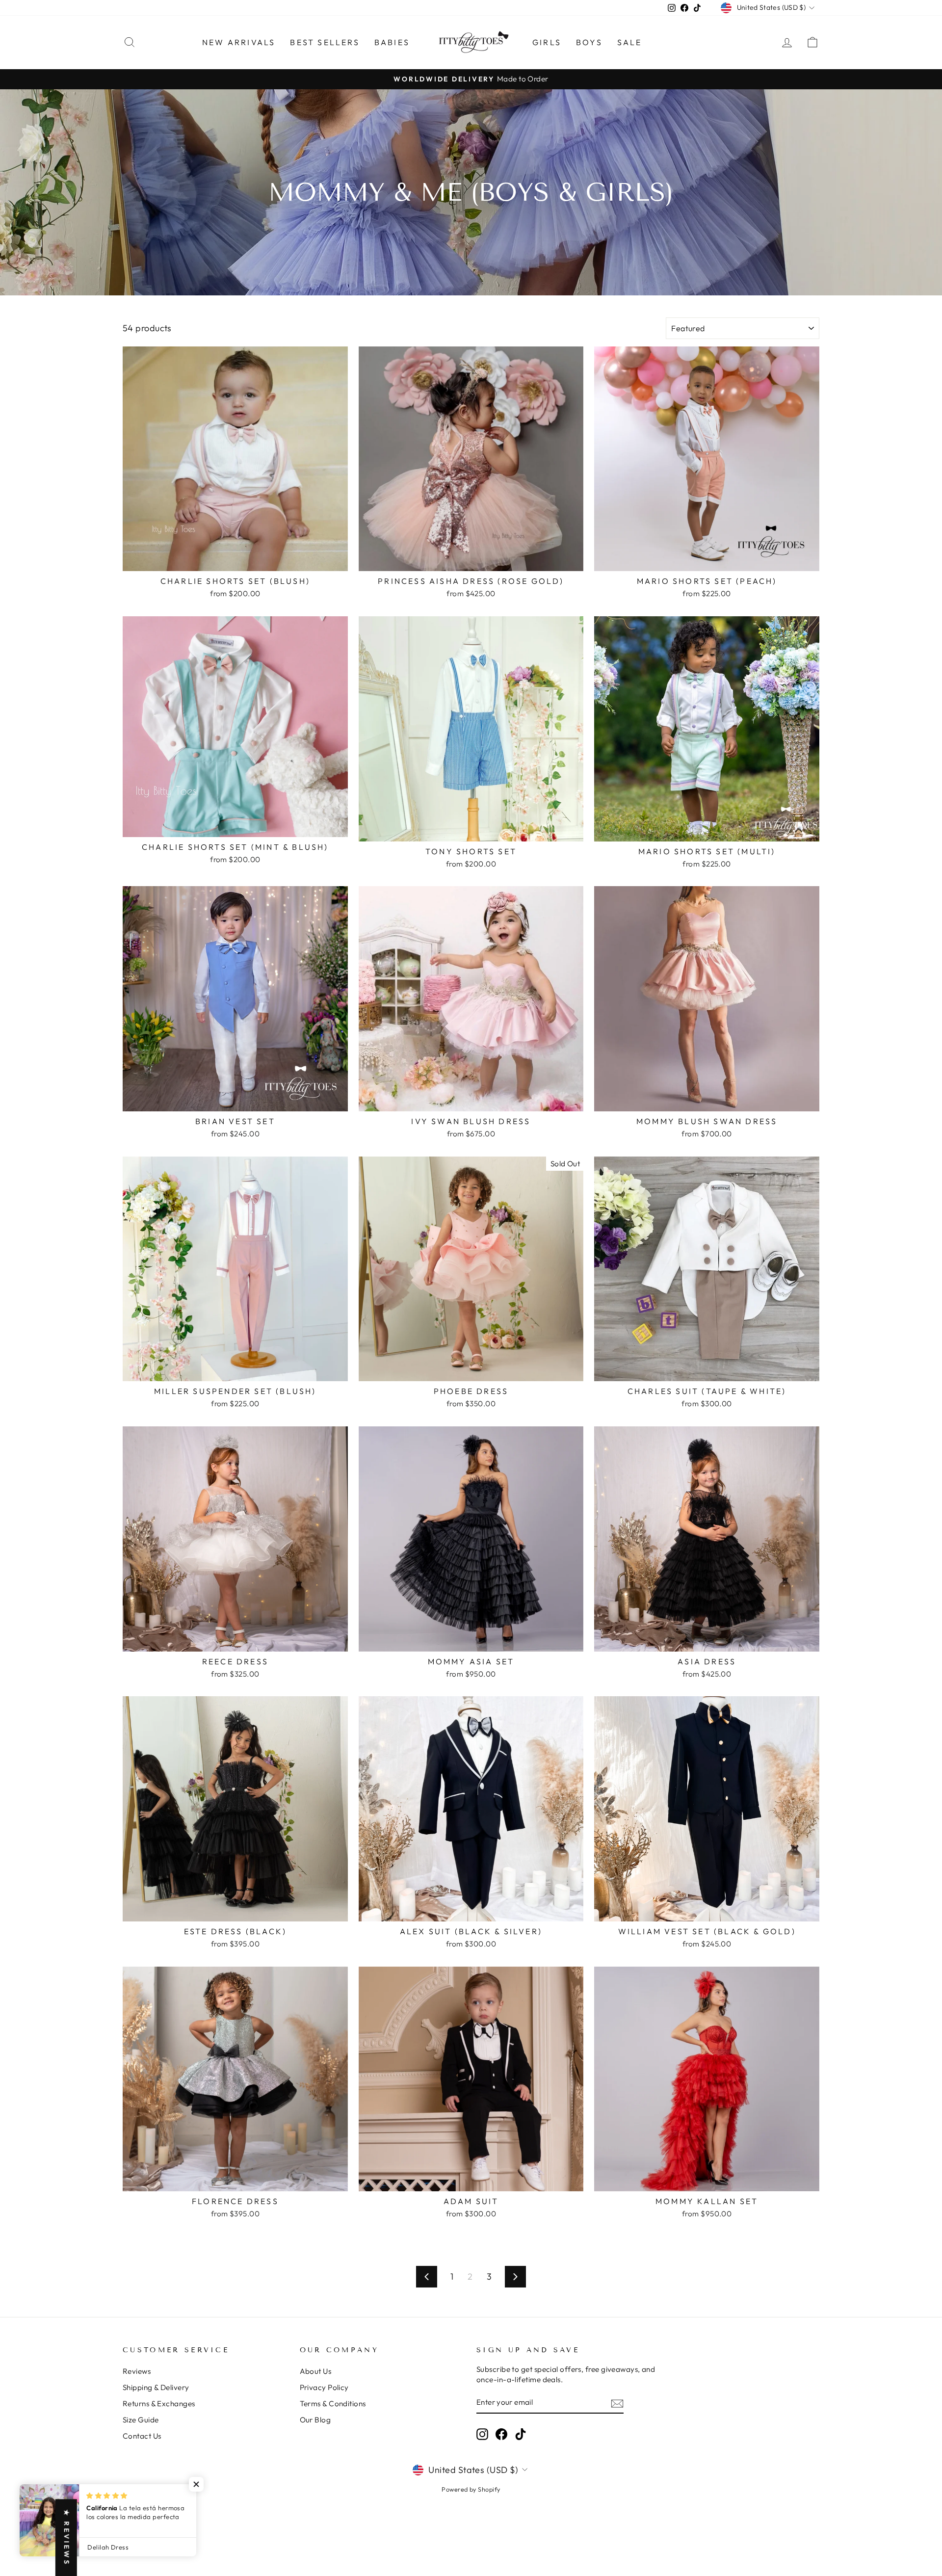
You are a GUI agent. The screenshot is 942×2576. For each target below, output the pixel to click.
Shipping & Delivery (156, 2387)
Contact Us (142, 2436)
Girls (547, 42)
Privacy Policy (324, 2387)
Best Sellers (325, 42)
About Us (316, 2371)
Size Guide (141, 2420)
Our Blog (315, 2420)
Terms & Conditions (333, 2404)
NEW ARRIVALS (239, 42)
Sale (630, 42)
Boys (589, 42)
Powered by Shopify (471, 2489)
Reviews (137, 2371)
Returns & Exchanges (159, 2404)
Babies (392, 42)
